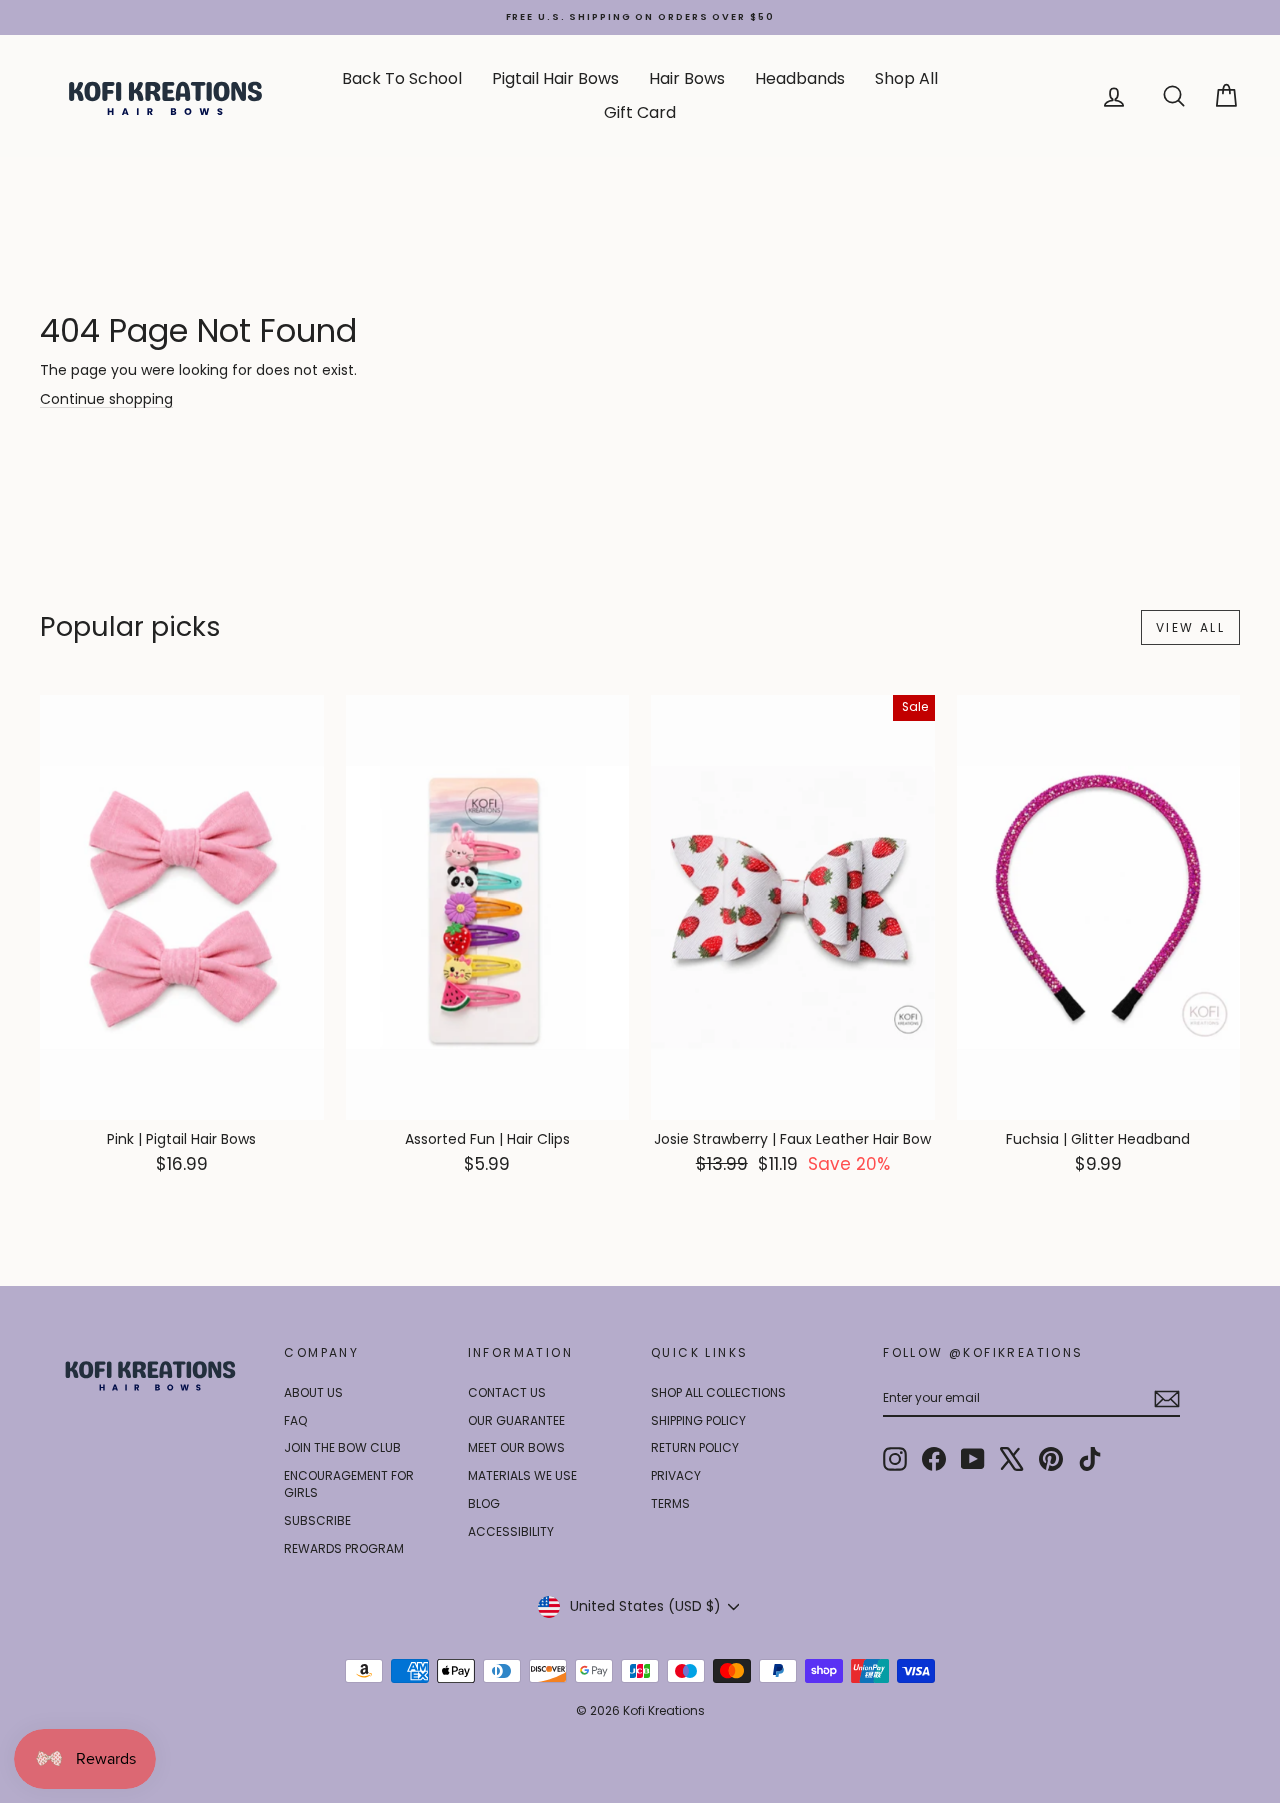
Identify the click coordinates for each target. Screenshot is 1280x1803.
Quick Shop (181, 1099)
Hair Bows (687, 78)
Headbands (800, 78)
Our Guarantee (516, 1420)
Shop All (906, 78)
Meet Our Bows (516, 1447)
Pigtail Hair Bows (555, 78)
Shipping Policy (698, 1420)
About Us (313, 1392)
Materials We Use (522, 1475)
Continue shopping (106, 399)
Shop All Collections (718, 1392)
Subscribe (317, 1520)
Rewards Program (344, 1548)
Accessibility (511, 1531)
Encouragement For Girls (349, 1484)
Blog (484, 1503)
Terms (670, 1503)
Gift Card (640, 112)
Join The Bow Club (342, 1447)
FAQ (295, 1420)
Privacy (676, 1475)
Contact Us (507, 1392)
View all (1190, 627)
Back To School (402, 78)
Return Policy (695, 1447)
